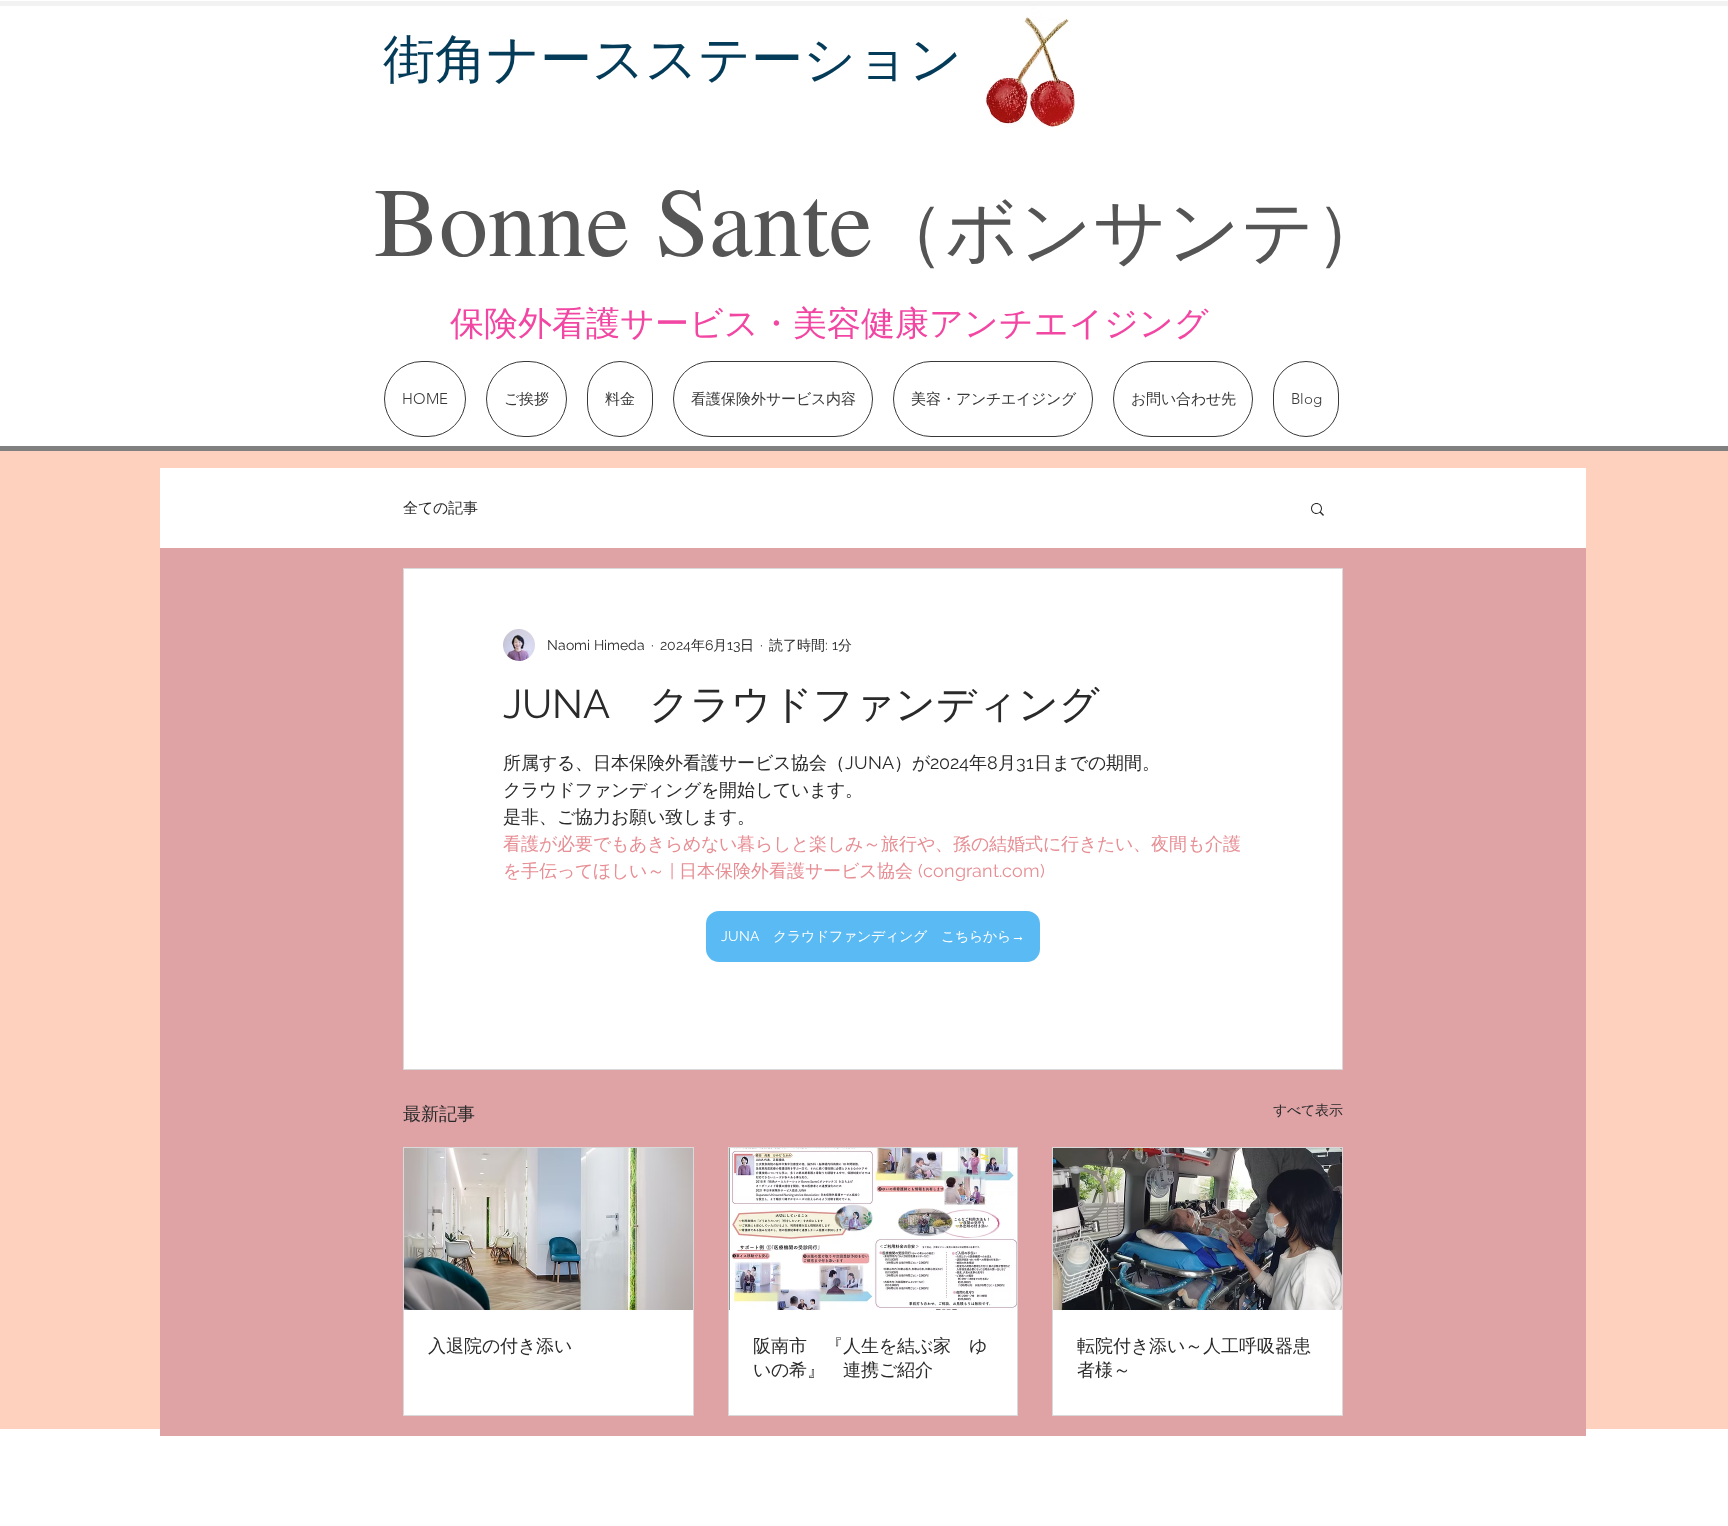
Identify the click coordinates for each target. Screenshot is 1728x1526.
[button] (1317, 508)
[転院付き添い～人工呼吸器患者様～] (1197, 1229)
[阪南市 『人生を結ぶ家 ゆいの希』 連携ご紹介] (873, 1229)
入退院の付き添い (500, 1345)
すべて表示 (1308, 1110)
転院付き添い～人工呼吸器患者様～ (1194, 1357)
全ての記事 (440, 508)
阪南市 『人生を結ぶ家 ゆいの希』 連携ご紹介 (870, 1357)
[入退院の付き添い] (548, 1229)
